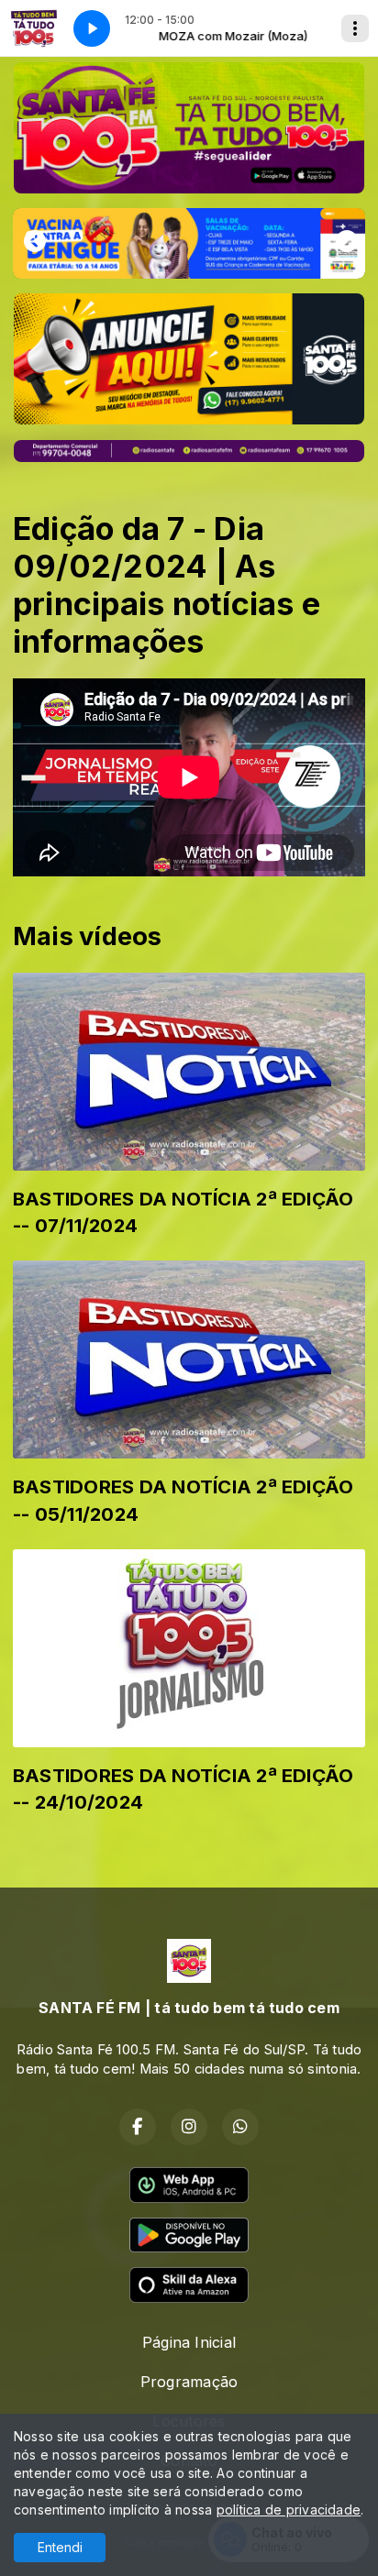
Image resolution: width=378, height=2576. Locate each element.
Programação (189, 2382)
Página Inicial (189, 2342)
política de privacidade (289, 2510)
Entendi (60, 2547)
